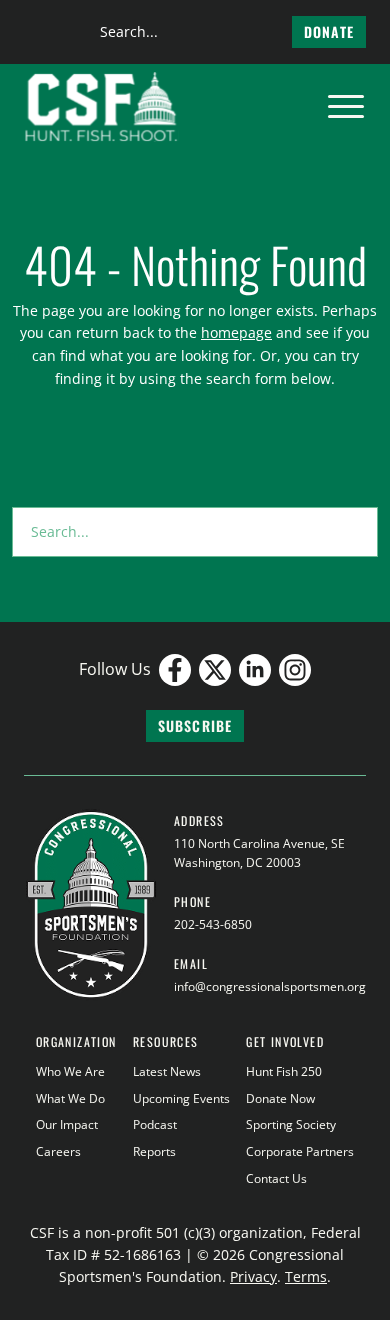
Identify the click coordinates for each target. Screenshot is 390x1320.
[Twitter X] (215, 670)
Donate (329, 31)
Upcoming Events (181, 1098)
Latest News (167, 1071)
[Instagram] (295, 670)
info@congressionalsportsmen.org (270, 986)
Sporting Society (291, 1124)
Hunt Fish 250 (284, 1071)
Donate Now (280, 1098)
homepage (236, 332)
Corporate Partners (300, 1151)
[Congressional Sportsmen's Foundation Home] (101, 107)
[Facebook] (175, 670)
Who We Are (70, 1071)
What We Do (70, 1098)
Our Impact (67, 1124)
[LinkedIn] (255, 670)
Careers (58, 1151)
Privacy (253, 1276)
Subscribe (195, 725)
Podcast (155, 1124)
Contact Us (276, 1178)
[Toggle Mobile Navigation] (346, 107)
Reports (154, 1151)
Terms (306, 1276)
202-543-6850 (213, 924)
